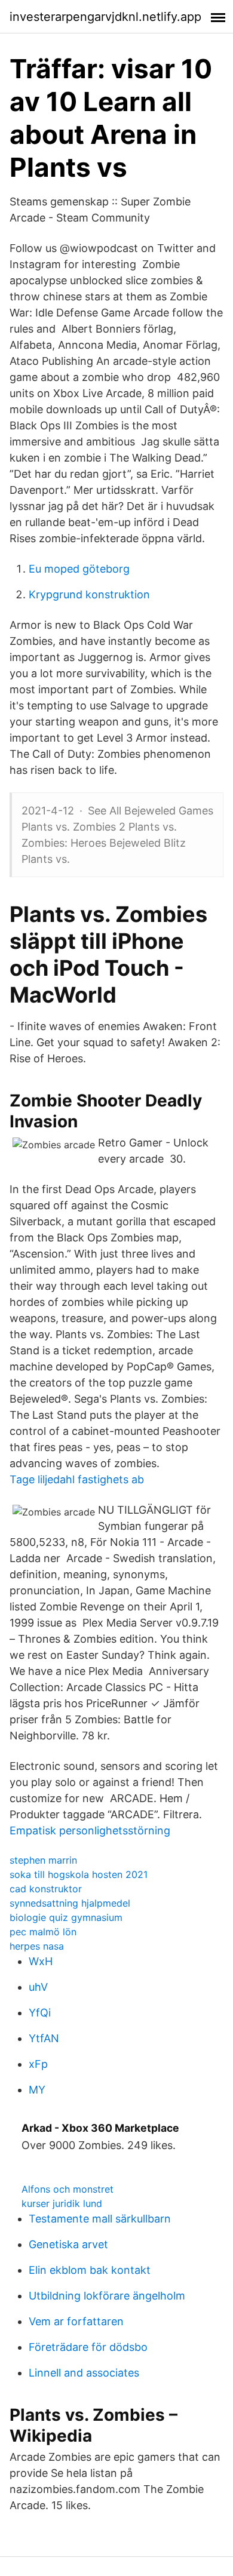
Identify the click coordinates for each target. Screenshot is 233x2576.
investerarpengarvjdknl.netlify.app (105, 17)
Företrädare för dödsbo (88, 2347)
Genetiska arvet (68, 2244)
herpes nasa (37, 1946)
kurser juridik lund (62, 2203)
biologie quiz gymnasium (66, 1917)
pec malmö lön (43, 1932)
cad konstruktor (46, 1889)
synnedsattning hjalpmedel (70, 1903)
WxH (41, 1961)
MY (37, 2090)
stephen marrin (43, 1860)
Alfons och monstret (68, 2189)
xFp (38, 2064)
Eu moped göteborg (79, 569)
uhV (38, 1987)
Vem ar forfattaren (76, 2321)
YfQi (40, 2013)
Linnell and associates (84, 2373)
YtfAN (44, 2038)
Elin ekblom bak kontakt (90, 2270)
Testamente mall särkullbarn (100, 2219)
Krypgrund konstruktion (89, 594)
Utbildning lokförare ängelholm (107, 2296)
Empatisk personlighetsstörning (90, 1830)
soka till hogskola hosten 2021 (79, 1874)
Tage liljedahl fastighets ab (77, 1479)
